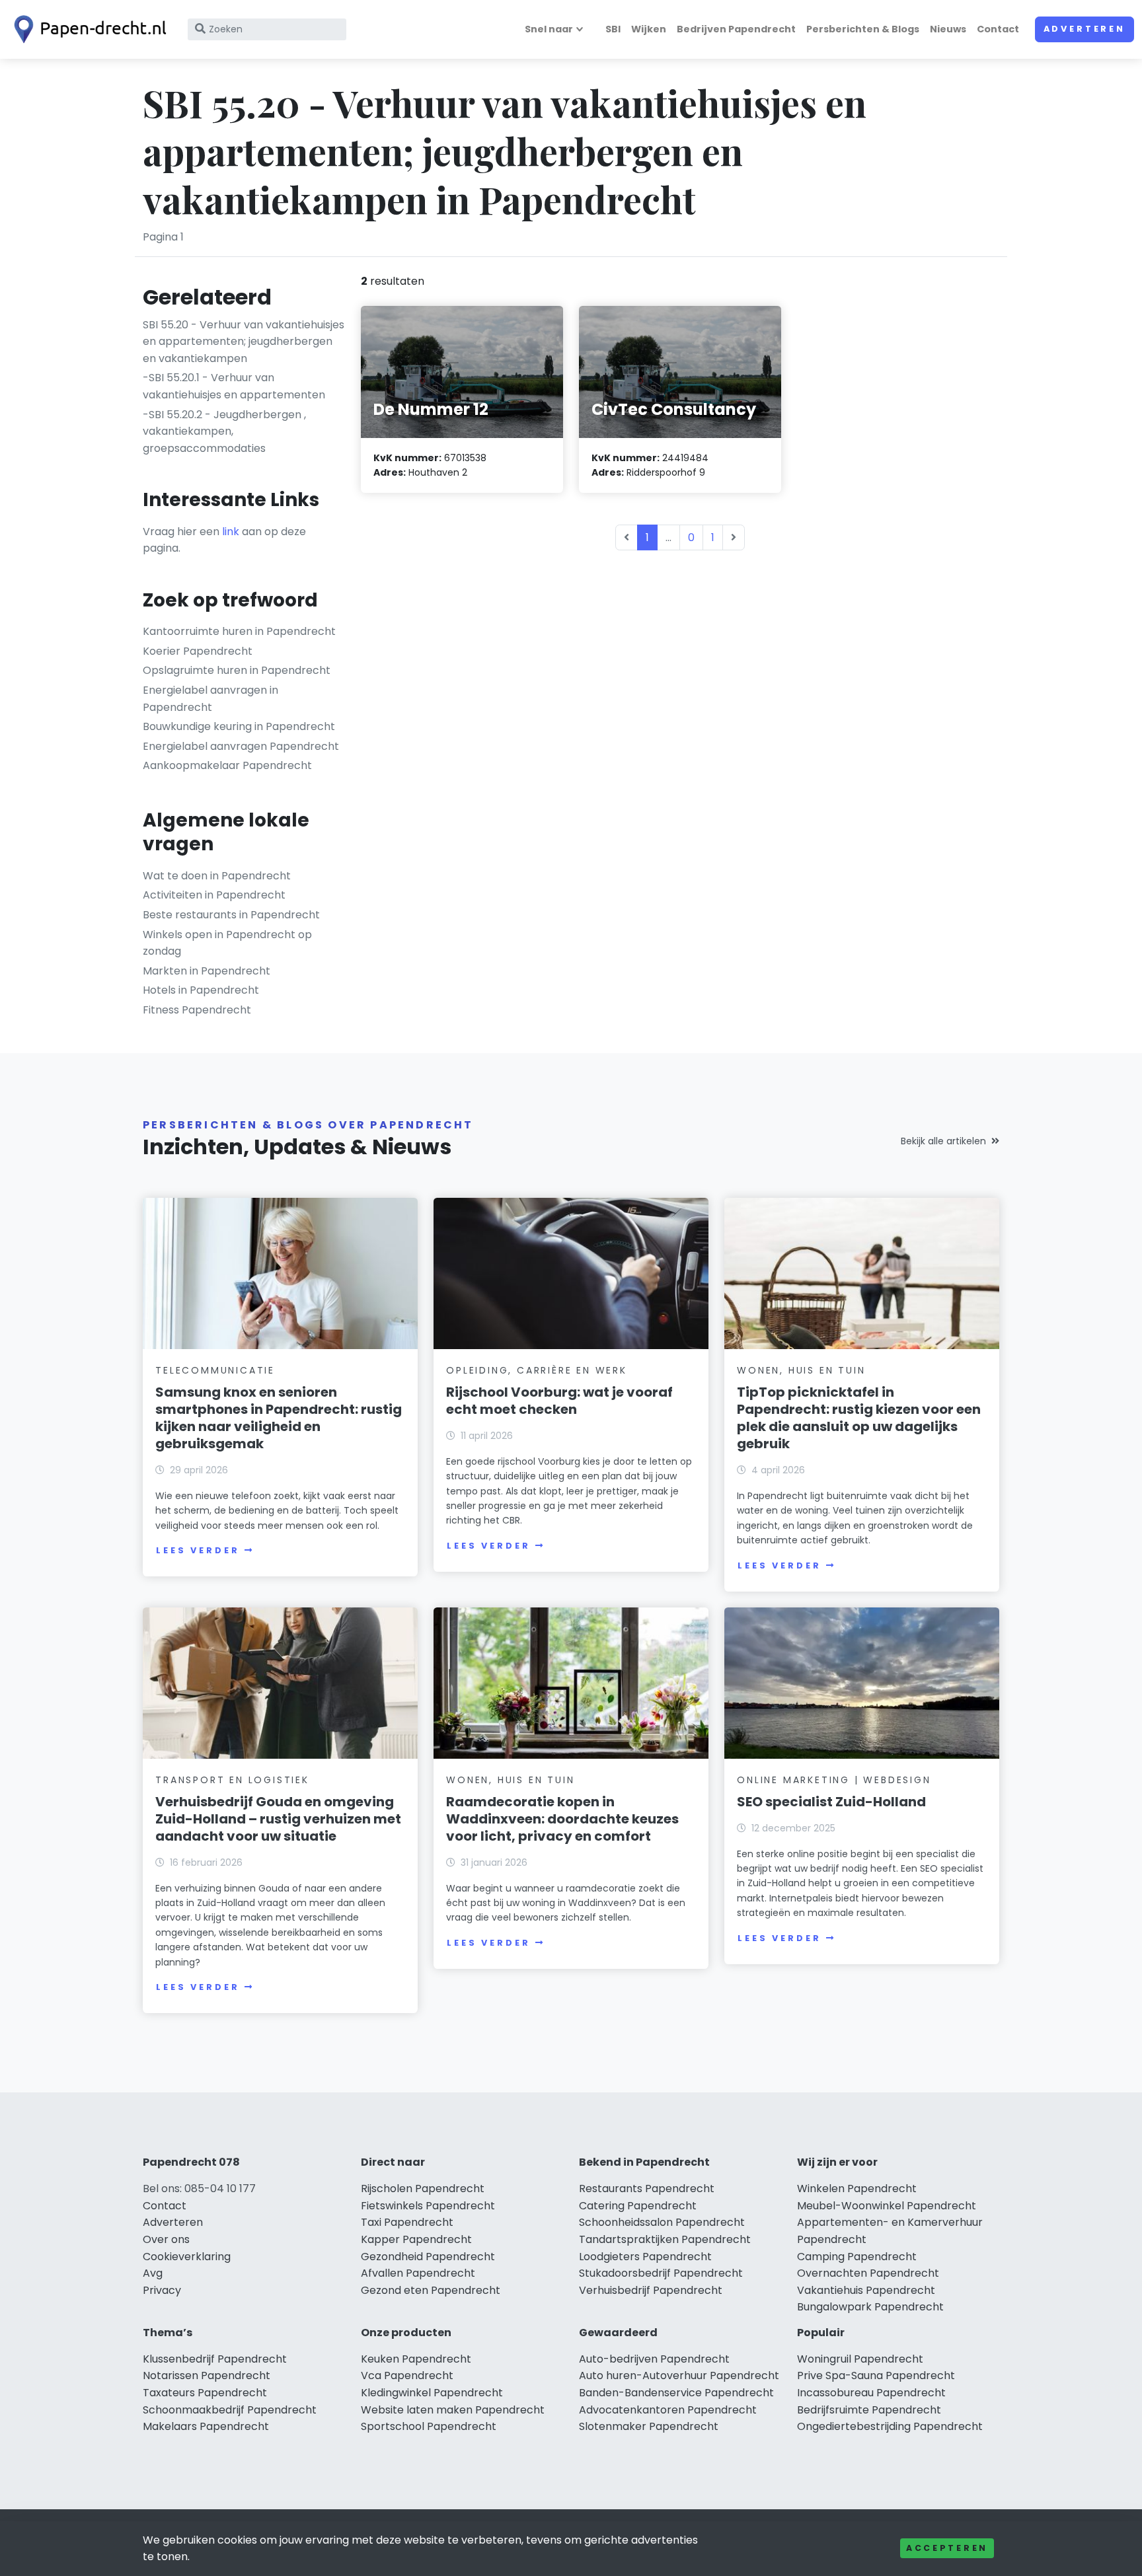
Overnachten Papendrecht (868, 2273)
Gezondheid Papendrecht (428, 2257)
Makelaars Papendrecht (206, 2426)
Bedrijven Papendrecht (736, 29)
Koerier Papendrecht (198, 651)
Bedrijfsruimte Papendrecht (869, 2410)
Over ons (166, 2239)
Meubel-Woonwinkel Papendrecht (887, 2206)
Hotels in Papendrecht (201, 990)
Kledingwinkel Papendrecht (432, 2393)
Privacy (162, 2290)
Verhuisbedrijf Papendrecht (651, 2290)
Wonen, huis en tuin (801, 1370)
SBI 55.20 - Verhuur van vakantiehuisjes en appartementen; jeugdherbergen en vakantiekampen (244, 342)
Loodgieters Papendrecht (645, 2257)
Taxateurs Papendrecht (205, 2393)
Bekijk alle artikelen (943, 1141)
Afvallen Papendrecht (418, 2273)
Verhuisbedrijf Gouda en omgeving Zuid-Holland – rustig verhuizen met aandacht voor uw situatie (278, 1819)
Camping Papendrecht (857, 2257)
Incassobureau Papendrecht (871, 2393)
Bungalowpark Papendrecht (870, 2307)
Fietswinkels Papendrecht (428, 2206)
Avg (153, 2273)
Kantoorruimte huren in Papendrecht (239, 631)
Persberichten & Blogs (863, 29)
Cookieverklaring (187, 2257)
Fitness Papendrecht (197, 1010)
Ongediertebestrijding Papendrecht (890, 2426)
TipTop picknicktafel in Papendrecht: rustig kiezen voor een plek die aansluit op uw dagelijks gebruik (859, 1418)
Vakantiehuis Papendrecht (866, 2290)
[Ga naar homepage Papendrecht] (87, 29)
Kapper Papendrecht (416, 2239)
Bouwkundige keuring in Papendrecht (239, 726)
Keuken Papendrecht (416, 2359)
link (231, 532)
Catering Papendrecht (638, 2206)
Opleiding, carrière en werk (537, 1370)
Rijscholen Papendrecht (423, 2189)
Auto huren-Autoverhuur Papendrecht (679, 2375)
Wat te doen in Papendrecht (217, 876)
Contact (998, 29)
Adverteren (1085, 29)
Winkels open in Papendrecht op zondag (227, 943)
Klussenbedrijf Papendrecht (215, 2359)
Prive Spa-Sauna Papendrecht (876, 2375)
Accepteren (947, 2548)
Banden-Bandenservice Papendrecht (676, 2393)
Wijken (649, 29)
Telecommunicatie (215, 1370)
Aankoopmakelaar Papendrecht (227, 765)
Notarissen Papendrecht (207, 2375)
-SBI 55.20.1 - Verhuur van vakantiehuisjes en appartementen (234, 386)
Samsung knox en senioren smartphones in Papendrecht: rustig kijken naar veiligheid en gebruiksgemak (279, 1418)
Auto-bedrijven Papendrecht (654, 2359)
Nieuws (948, 29)
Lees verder (198, 1550)
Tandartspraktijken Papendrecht (665, 2239)
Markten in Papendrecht (207, 971)
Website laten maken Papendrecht (453, 2410)
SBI (613, 29)
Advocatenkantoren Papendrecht (668, 2410)
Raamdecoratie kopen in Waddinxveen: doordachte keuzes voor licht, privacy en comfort (562, 1819)
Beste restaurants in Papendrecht (231, 915)
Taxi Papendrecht (407, 2222)
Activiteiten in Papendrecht (214, 895)
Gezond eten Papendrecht (431, 2290)
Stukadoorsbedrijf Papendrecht (661, 2273)
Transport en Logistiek (232, 1780)
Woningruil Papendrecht (860, 2359)
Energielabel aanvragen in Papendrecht (210, 699)
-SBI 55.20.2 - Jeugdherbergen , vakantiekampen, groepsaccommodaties (224, 431)
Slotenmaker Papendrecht (649, 2426)
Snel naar (549, 29)
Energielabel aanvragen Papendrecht (241, 746)
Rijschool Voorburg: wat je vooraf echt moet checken (559, 1401)
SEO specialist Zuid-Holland (831, 1802)
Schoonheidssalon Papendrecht (662, 2222)
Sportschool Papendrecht (429, 2426)
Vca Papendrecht (407, 2375)
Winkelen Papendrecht (857, 2189)
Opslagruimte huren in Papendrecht (237, 670)
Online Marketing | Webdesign (834, 1780)
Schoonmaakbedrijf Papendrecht (230, 2410)
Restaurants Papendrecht (647, 2189)
